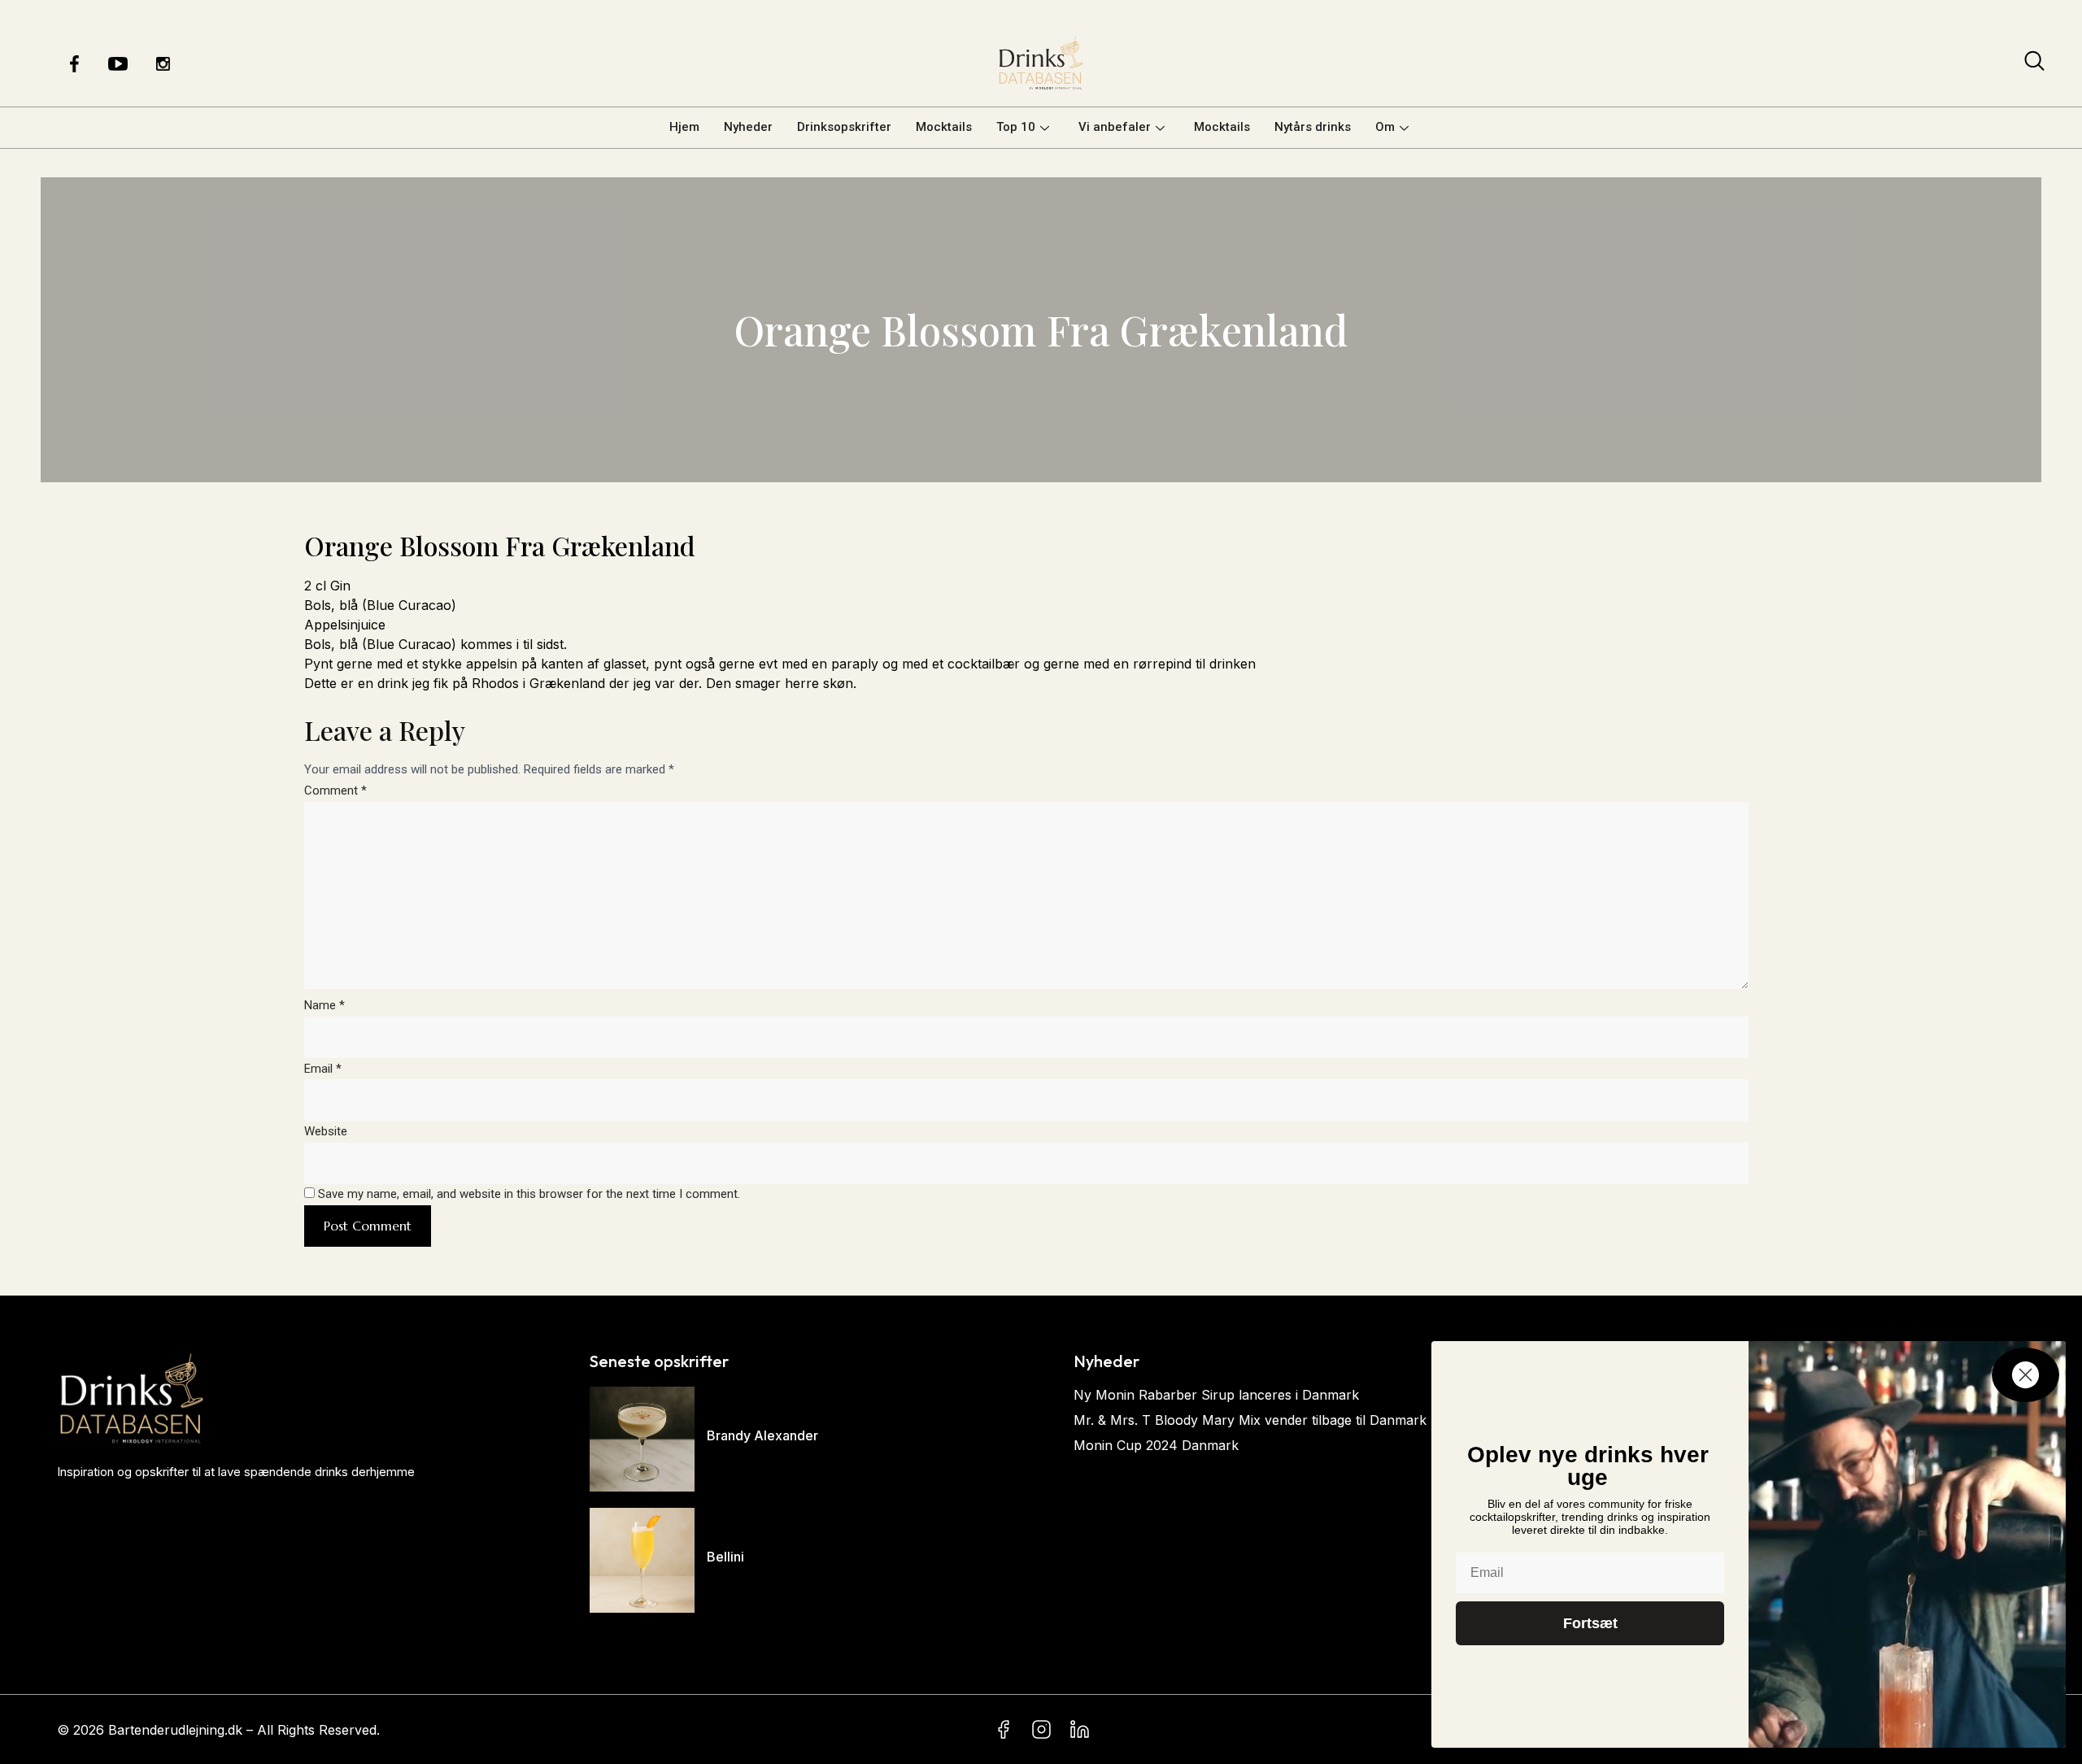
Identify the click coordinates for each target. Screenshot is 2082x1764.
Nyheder (748, 127)
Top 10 (1016, 127)
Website (326, 1131)
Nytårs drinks (1313, 127)
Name (324, 1005)
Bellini (725, 1557)
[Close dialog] (2025, 1375)
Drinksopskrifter (844, 127)
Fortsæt (1590, 1623)
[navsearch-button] (2034, 64)
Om (1385, 127)
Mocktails (944, 127)
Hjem (684, 127)
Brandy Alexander (762, 1435)
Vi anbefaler (1115, 127)
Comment (335, 791)
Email (323, 1069)
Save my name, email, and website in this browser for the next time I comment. (529, 1194)
